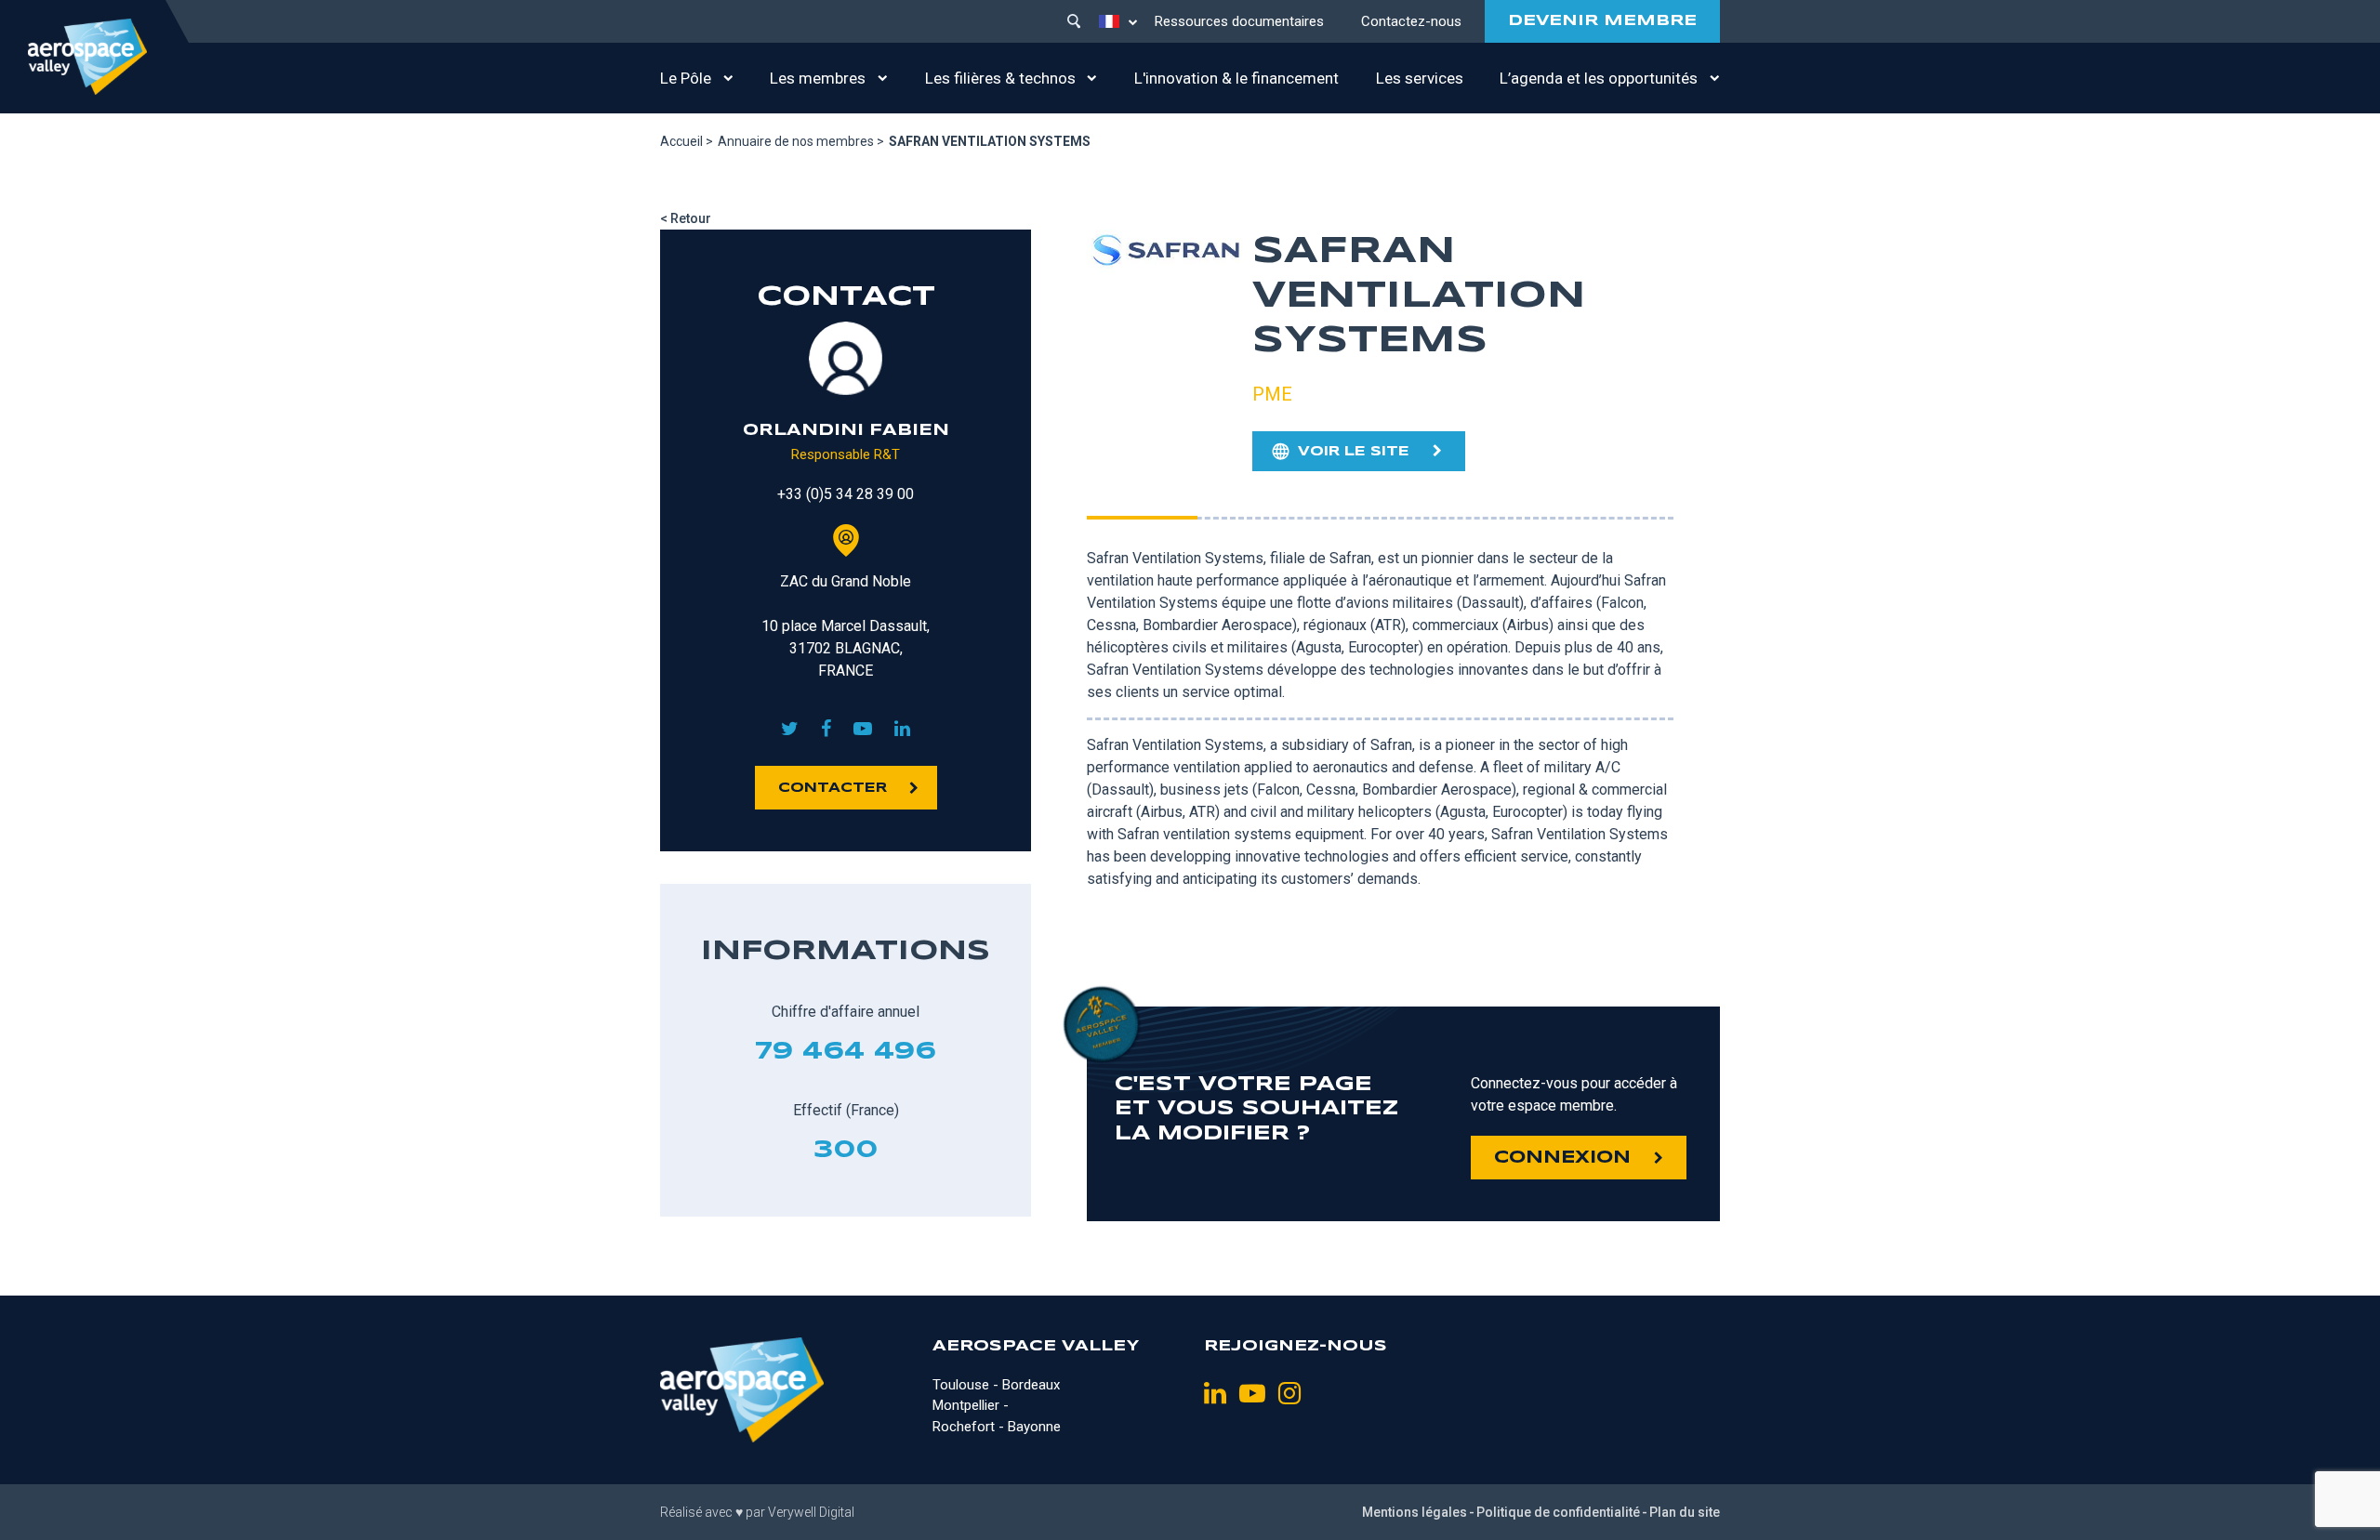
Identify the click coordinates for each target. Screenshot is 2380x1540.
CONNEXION (1562, 1158)
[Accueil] (87, 57)
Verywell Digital (811, 1512)
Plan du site (1685, 1512)
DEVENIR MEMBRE (1602, 21)
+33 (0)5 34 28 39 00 (846, 494)
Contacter (833, 788)
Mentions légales (1415, 1512)
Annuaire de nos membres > (801, 141)
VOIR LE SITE (1354, 452)
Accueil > (687, 141)
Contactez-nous (1411, 21)
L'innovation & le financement (1236, 78)
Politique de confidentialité (1558, 1512)
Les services (1420, 78)
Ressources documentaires (1239, 21)
